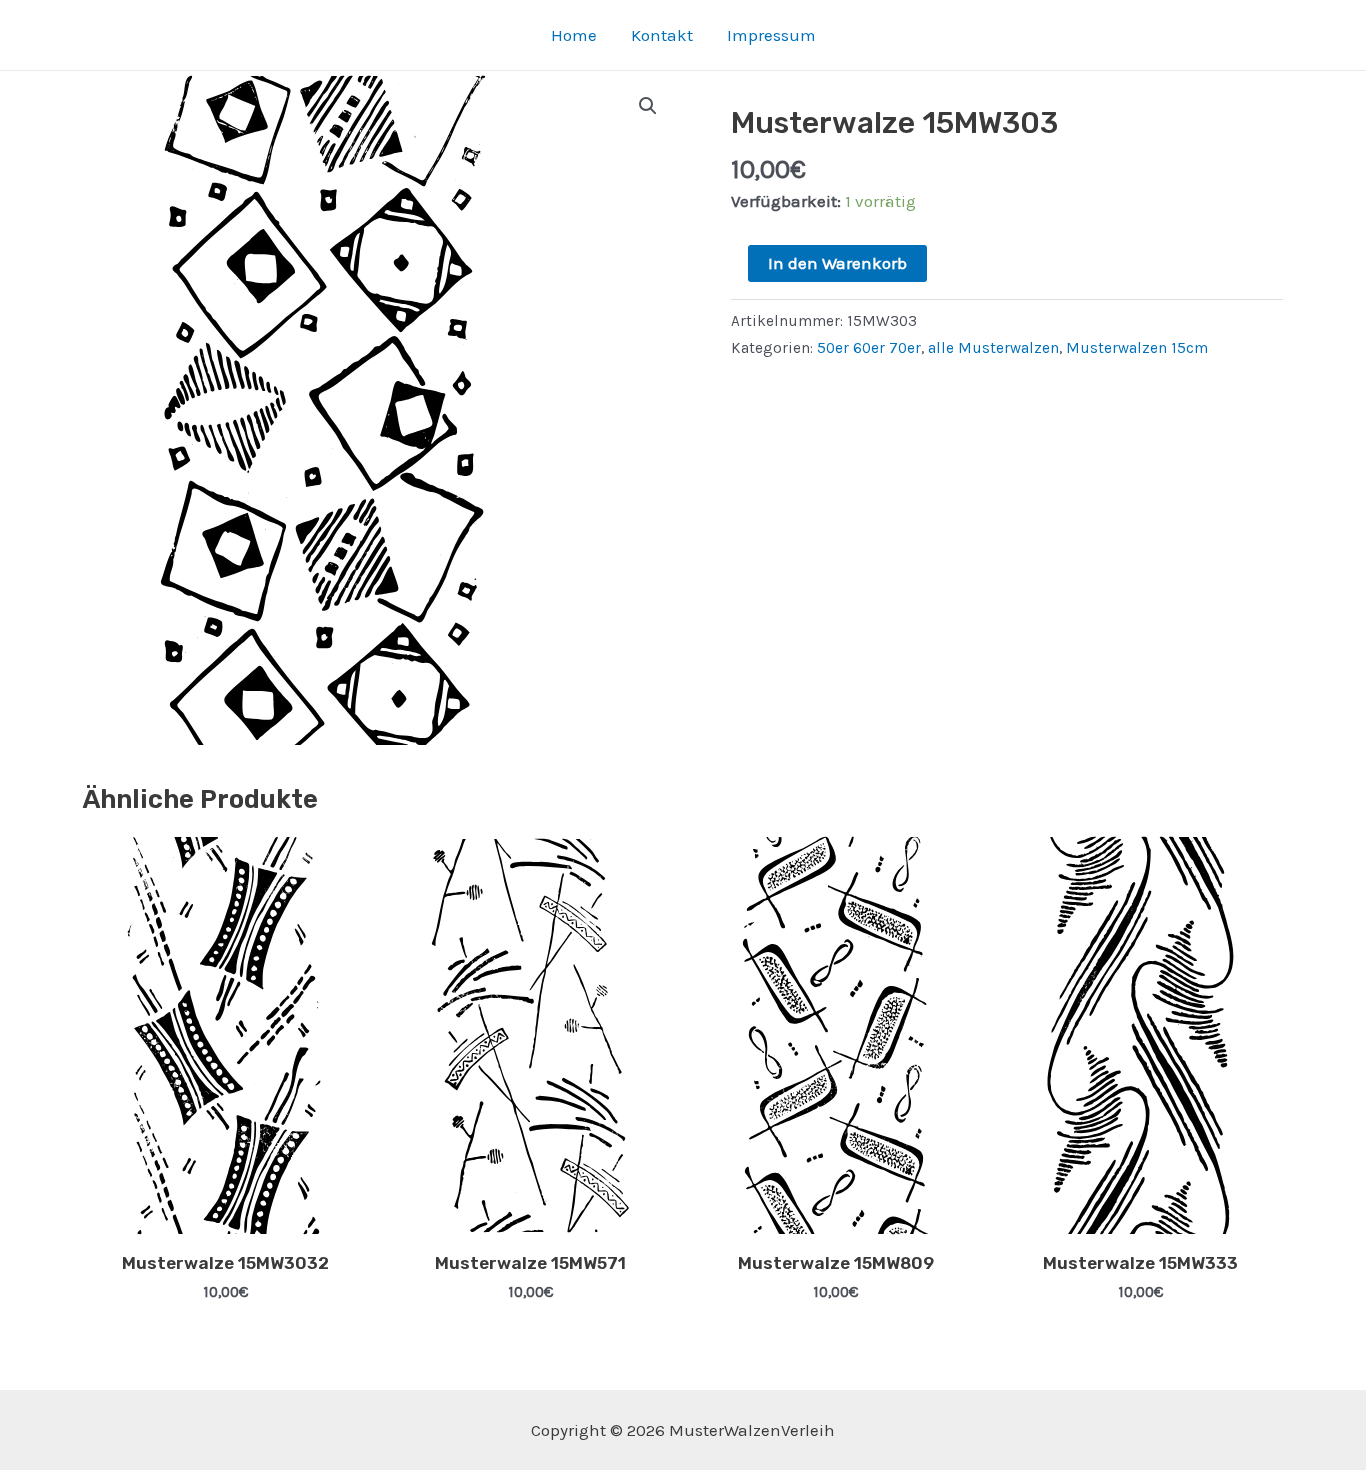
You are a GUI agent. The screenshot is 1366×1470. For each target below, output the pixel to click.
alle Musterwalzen (993, 348)
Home (574, 35)
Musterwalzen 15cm (1137, 348)
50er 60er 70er (869, 348)
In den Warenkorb (837, 263)
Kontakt (662, 35)
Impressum (771, 35)
